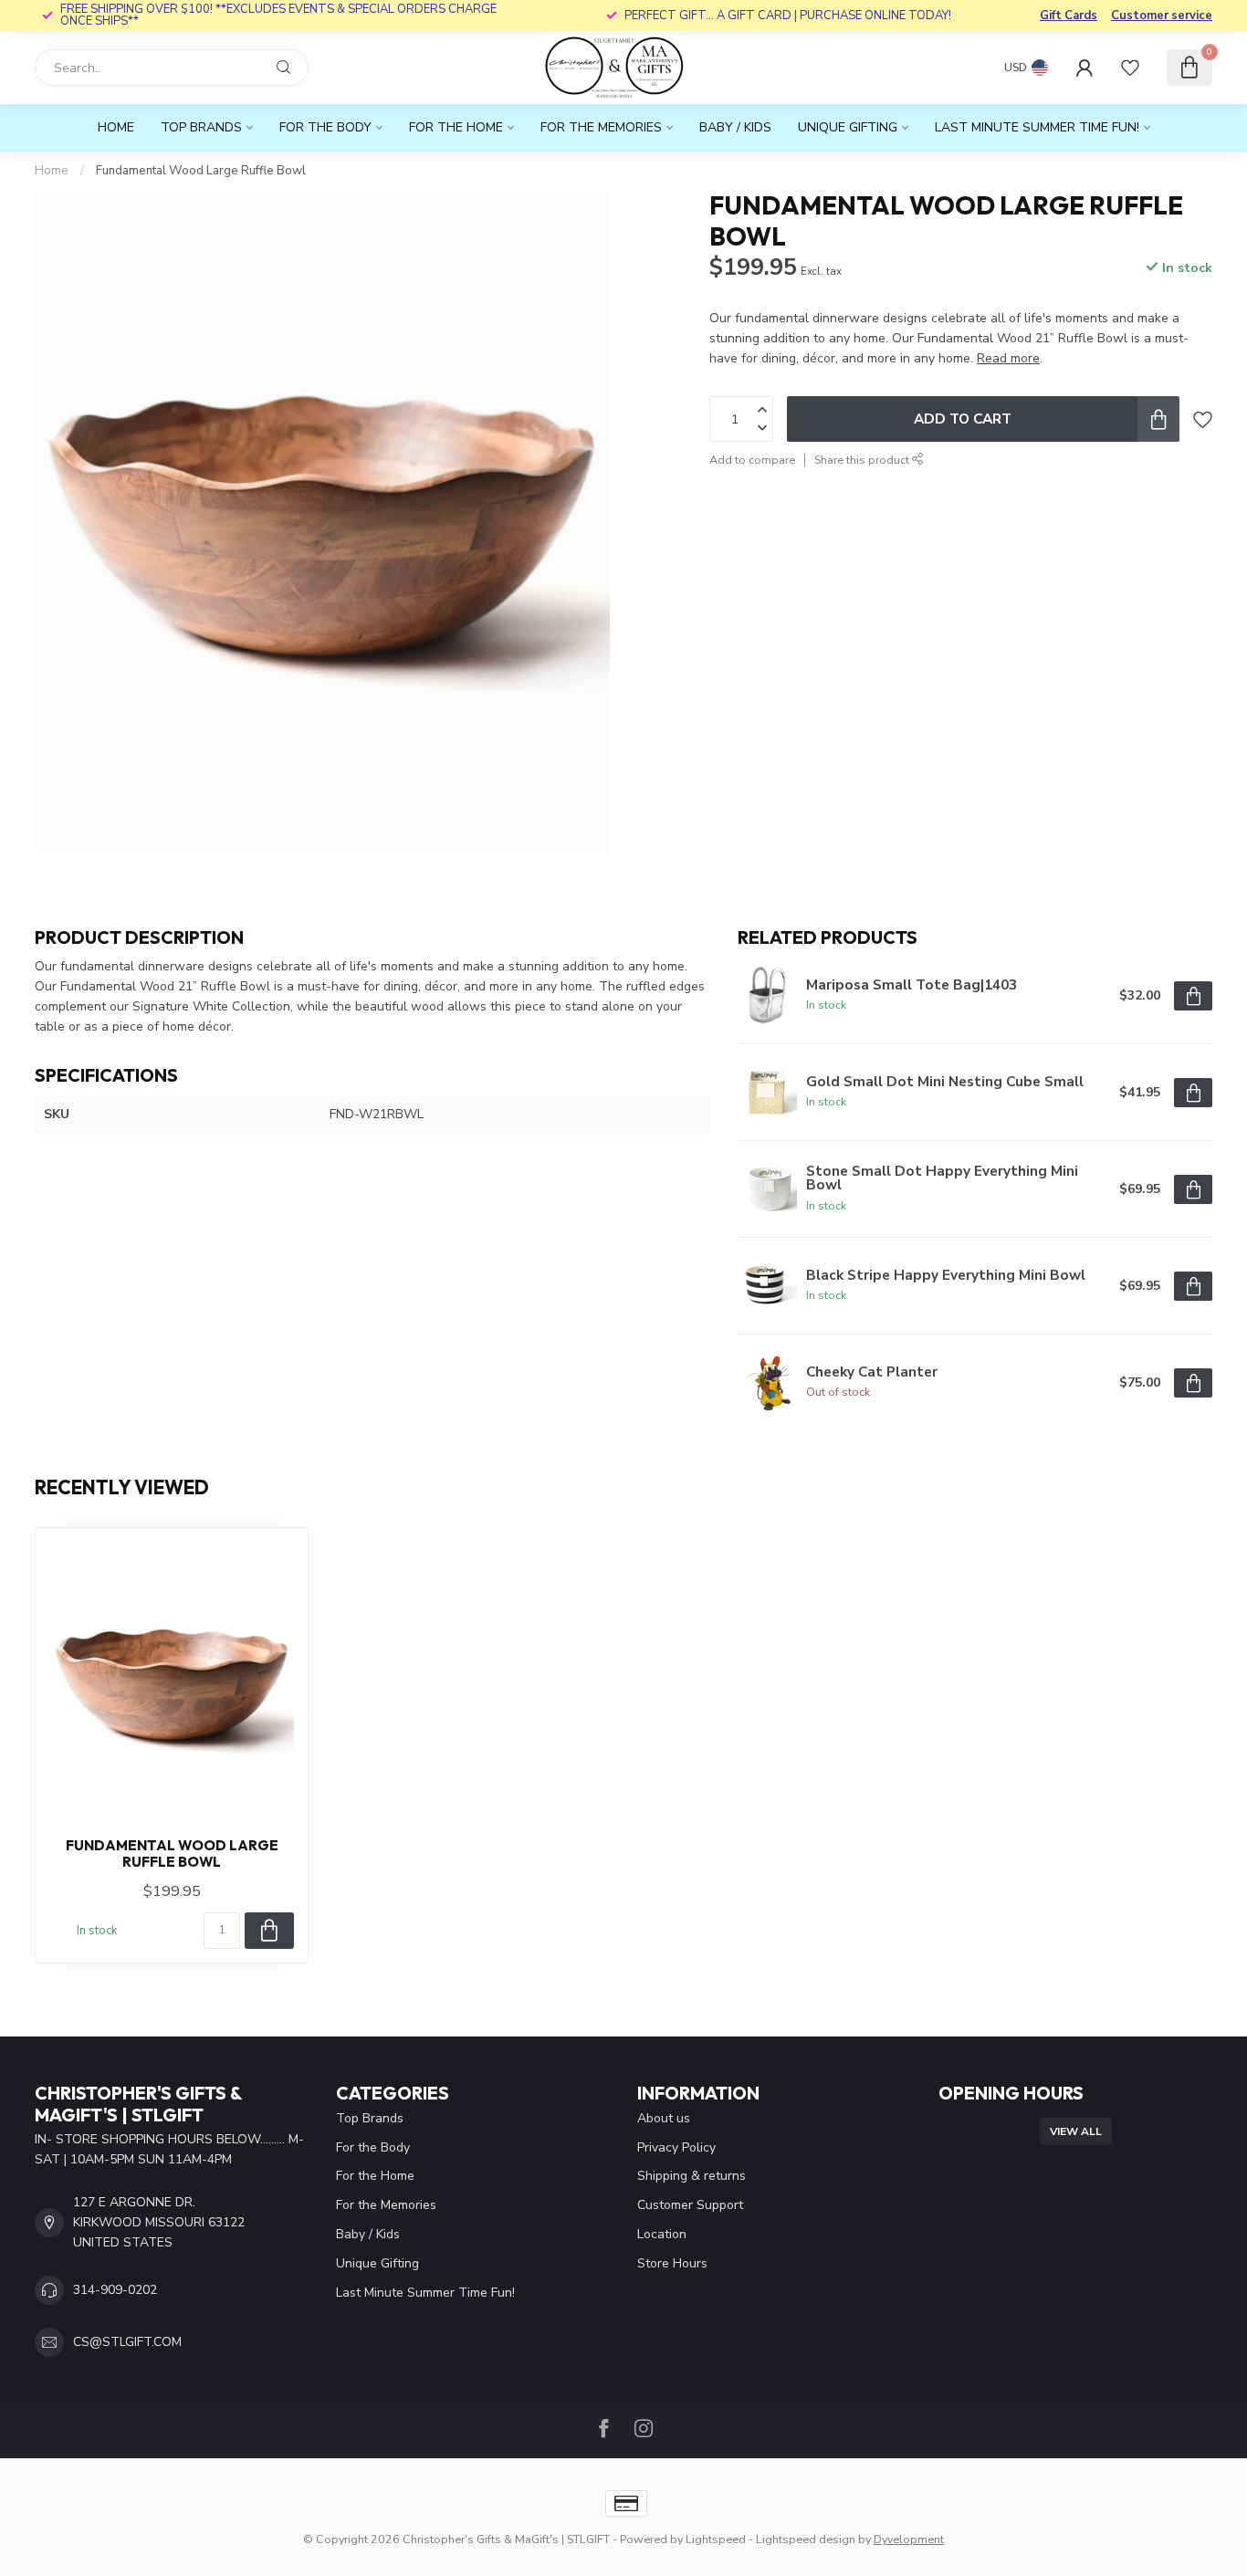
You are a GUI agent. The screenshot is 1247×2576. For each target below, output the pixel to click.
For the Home (456, 127)
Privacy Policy (676, 2147)
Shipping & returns (692, 2176)
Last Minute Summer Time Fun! (1037, 127)
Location (662, 2234)
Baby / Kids (735, 127)
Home (116, 127)
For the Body (325, 127)
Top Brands (201, 127)
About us (664, 2118)
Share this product (863, 460)
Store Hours (672, 2263)
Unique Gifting (848, 127)
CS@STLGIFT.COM (127, 2342)
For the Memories (601, 127)
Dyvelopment (909, 2539)
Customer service (1162, 16)
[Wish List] (1130, 68)
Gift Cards (1069, 16)
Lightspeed (716, 2539)
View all (1076, 2131)
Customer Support (690, 2205)
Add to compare (752, 460)
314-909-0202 (115, 2290)
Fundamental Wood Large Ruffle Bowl (201, 171)
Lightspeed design (806, 2539)
